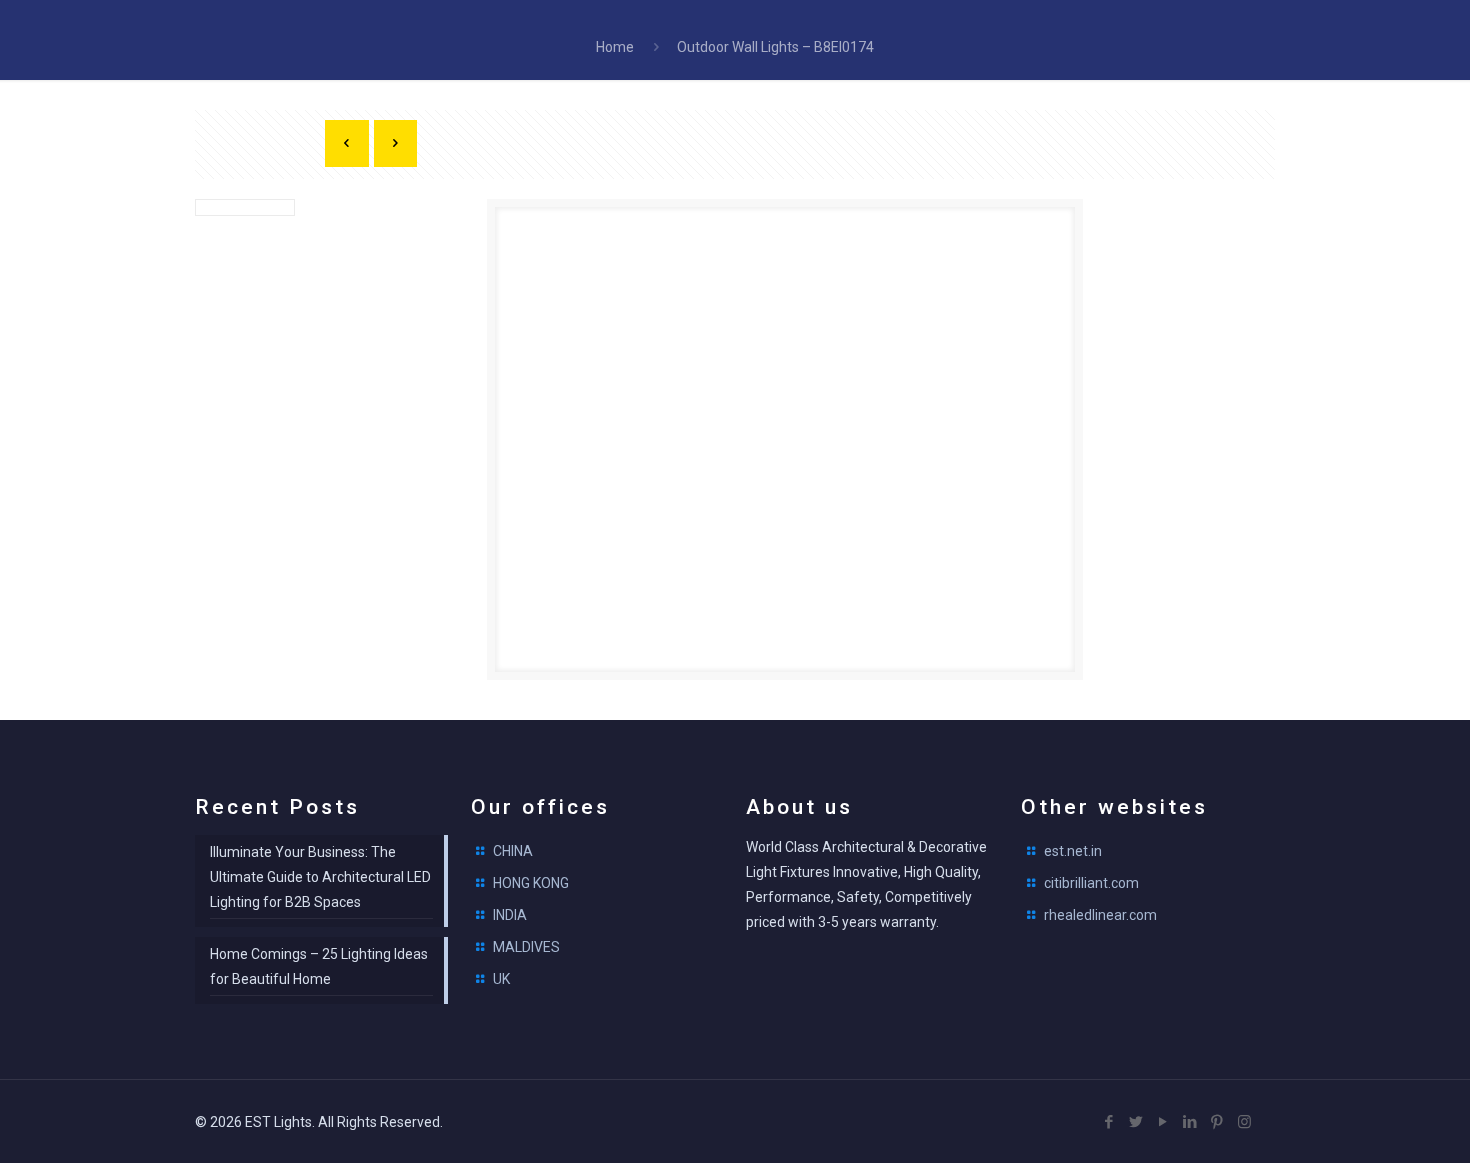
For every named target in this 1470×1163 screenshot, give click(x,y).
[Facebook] (1109, 1122)
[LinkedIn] (1190, 1122)
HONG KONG (531, 883)
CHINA (513, 851)
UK (501, 979)
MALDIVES (526, 947)
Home (615, 47)
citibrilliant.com (1091, 883)
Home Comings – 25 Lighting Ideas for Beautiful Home (319, 966)
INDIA (510, 915)
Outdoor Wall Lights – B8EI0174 (775, 47)
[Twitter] (1136, 1122)
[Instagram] (1244, 1122)
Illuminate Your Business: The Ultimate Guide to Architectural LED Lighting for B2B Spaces (320, 877)
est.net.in (1073, 851)
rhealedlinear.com (1100, 915)
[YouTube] (1163, 1122)
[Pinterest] (1217, 1122)
